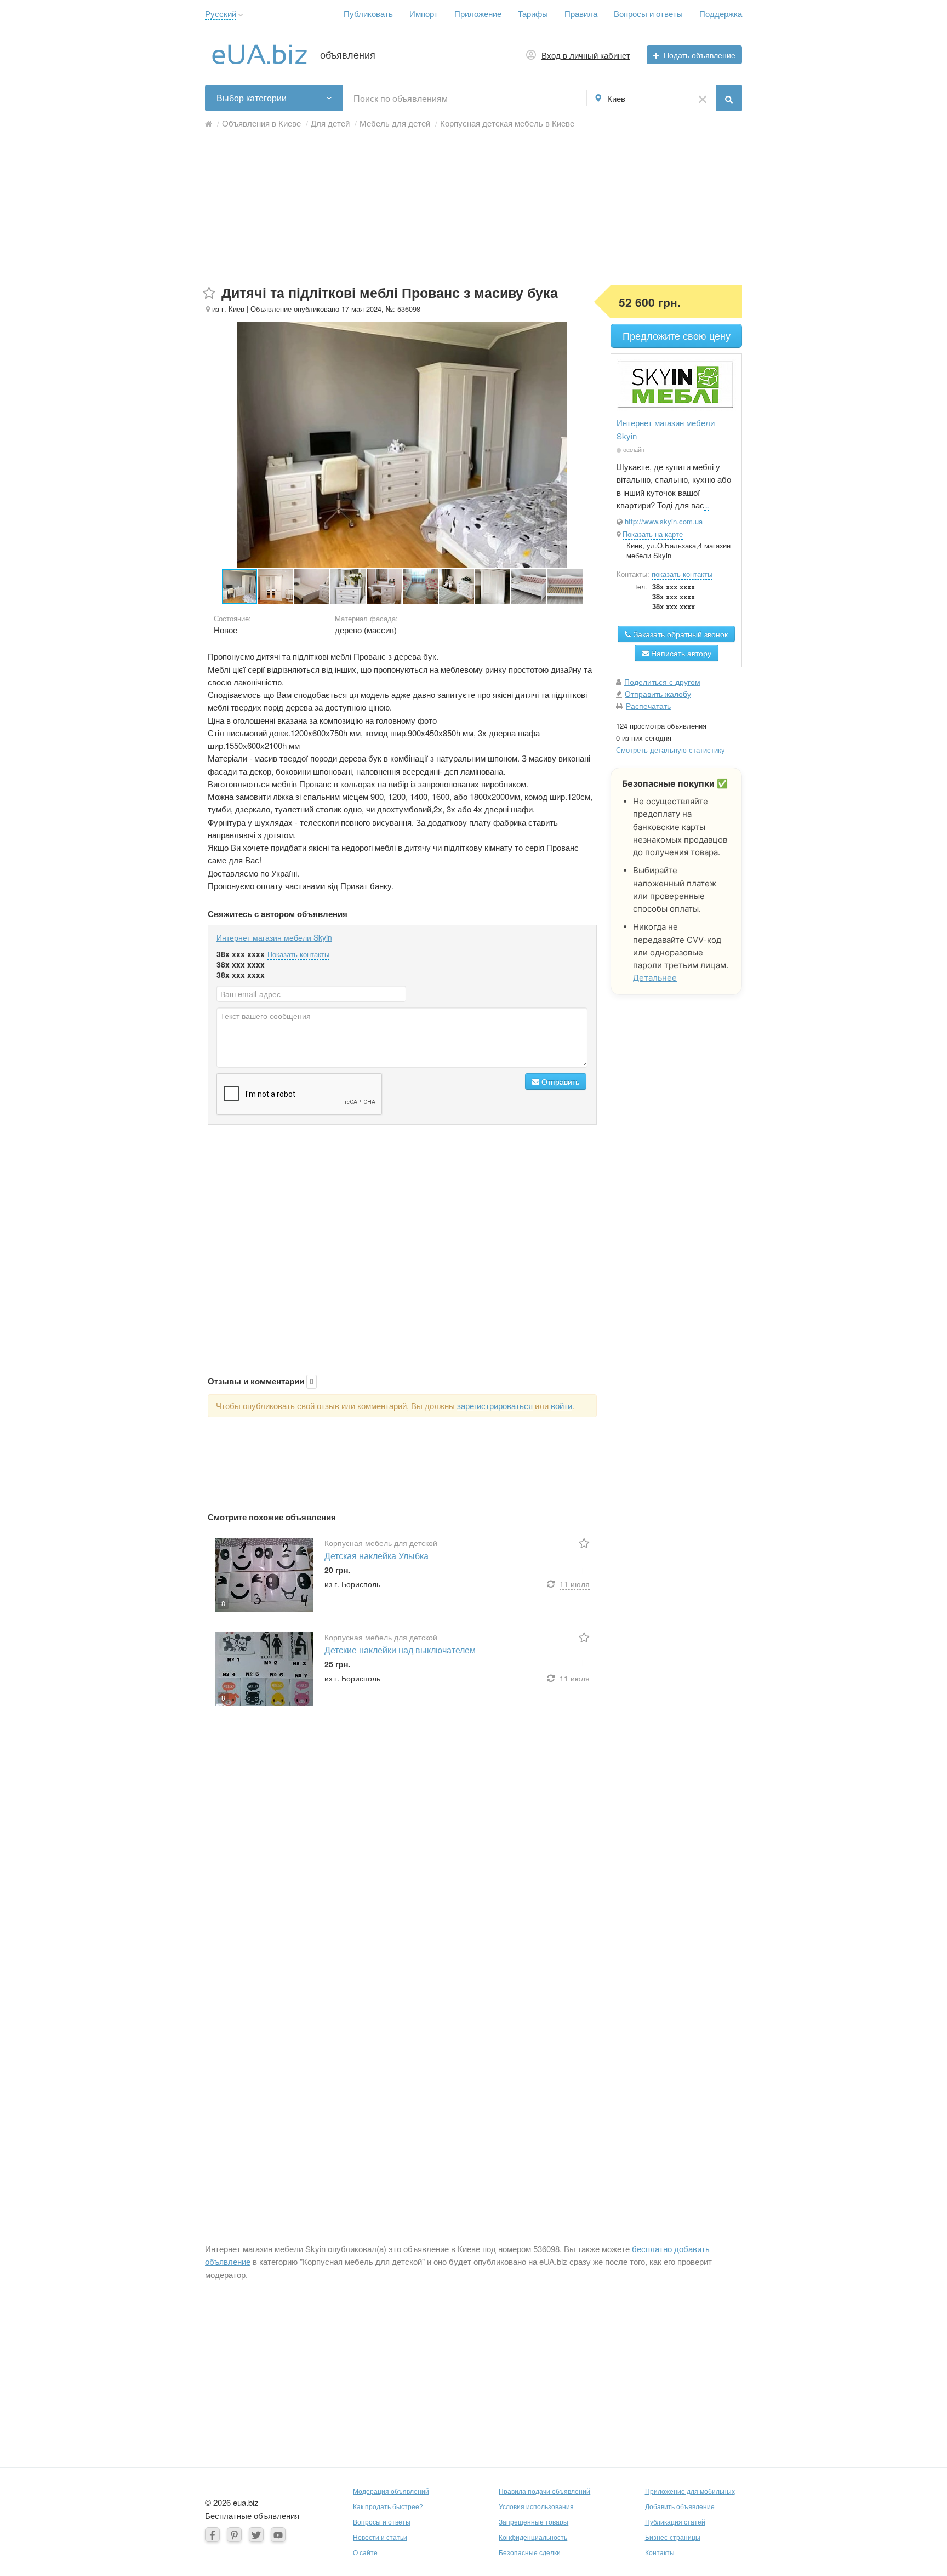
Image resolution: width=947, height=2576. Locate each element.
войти (561, 1406)
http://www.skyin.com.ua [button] (664, 521)
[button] (241, 15)
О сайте (365, 2552)
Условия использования (536, 2506)
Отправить (559, 1081)
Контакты (660, 2552)
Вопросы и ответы (648, 13)
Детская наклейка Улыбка (376, 1556)
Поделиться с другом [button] (662, 682)
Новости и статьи (380, 2537)
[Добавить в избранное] (209, 293)
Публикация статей (675, 2521)
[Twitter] (256, 2535)
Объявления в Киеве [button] (261, 123)
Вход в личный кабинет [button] (586, 55)
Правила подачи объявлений (544, 2491)
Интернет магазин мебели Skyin (274, 937)
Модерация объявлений (391, 2491)
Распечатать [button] (648, 706)
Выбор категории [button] (252, 98)
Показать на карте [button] (653, 534)
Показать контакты (298, 954)
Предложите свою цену (677, 336)
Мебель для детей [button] (395, 123)
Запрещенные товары (534, 2521)
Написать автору (680, 653)
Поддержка (721, 13)
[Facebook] (212, 2535)
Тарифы (533, 13)
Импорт (424, 13)
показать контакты (682, 574)
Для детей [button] (330, 123)
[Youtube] (278, 2535)
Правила (581, 13)
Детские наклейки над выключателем (400, 1650)
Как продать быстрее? (388, 2506)
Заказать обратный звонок (680, 634)
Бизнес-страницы (673, 2537)
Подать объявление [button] (700, 55)
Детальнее (655, 978)
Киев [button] (616, 98)
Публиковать (368, 13)
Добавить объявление (680, 2506)
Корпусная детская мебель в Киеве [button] (507, 123)
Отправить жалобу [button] (658, 694)
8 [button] (223, 1603)
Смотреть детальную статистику (671, 750)
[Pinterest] (234, 2535)
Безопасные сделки (530, 2552)
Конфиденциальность (533, 2537)
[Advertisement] (473, 209)
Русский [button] (221, 13)
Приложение (478, 13)
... (707, 505)
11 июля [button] (575, 1584)
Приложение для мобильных (690, 2491)
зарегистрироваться (495, 1406)
